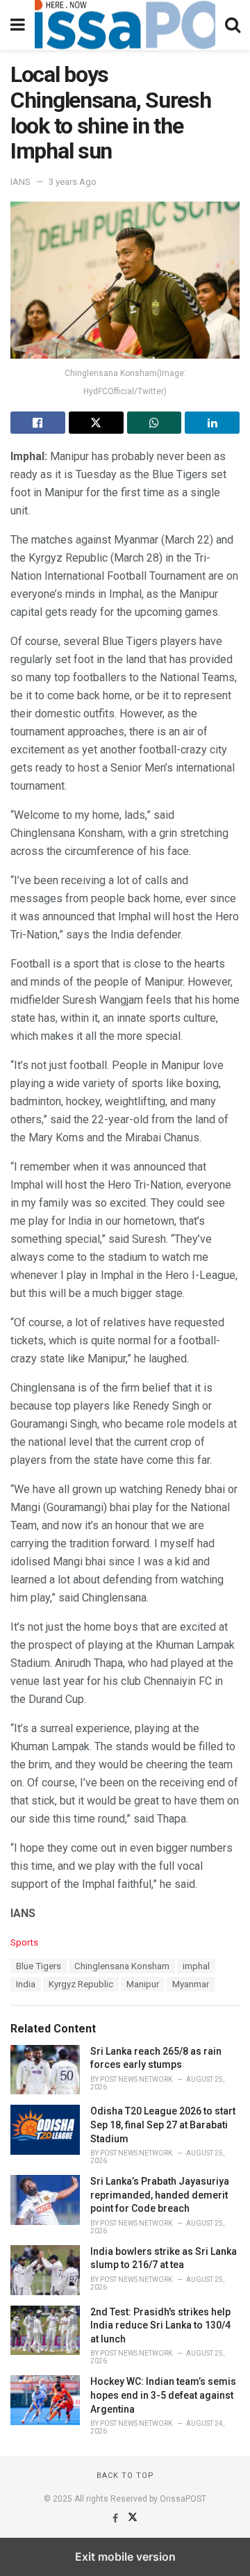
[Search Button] (233, 25)
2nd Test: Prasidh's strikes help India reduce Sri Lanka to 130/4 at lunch (160, 2325)
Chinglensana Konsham (122, 1966)
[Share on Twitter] (96, 423)
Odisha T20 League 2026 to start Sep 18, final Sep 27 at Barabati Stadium (163, 2125)
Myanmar (191, 1984)
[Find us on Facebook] (116, 2518)
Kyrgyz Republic (81, 1984)
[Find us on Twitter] (133, 2518)
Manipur (143, 1984)
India (26, 1984)
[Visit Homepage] (125, 25)
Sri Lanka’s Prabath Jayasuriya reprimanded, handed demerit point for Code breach (160, 2195)
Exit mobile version (125, 2557)
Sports (24, 1942)
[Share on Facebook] (38, 423)
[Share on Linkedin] (212, 423)
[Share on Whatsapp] (155, 423)
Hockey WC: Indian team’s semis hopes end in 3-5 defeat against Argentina (163, 2395)
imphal (196, 1966)
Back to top (125, 2476)
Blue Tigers (39, 1966)
